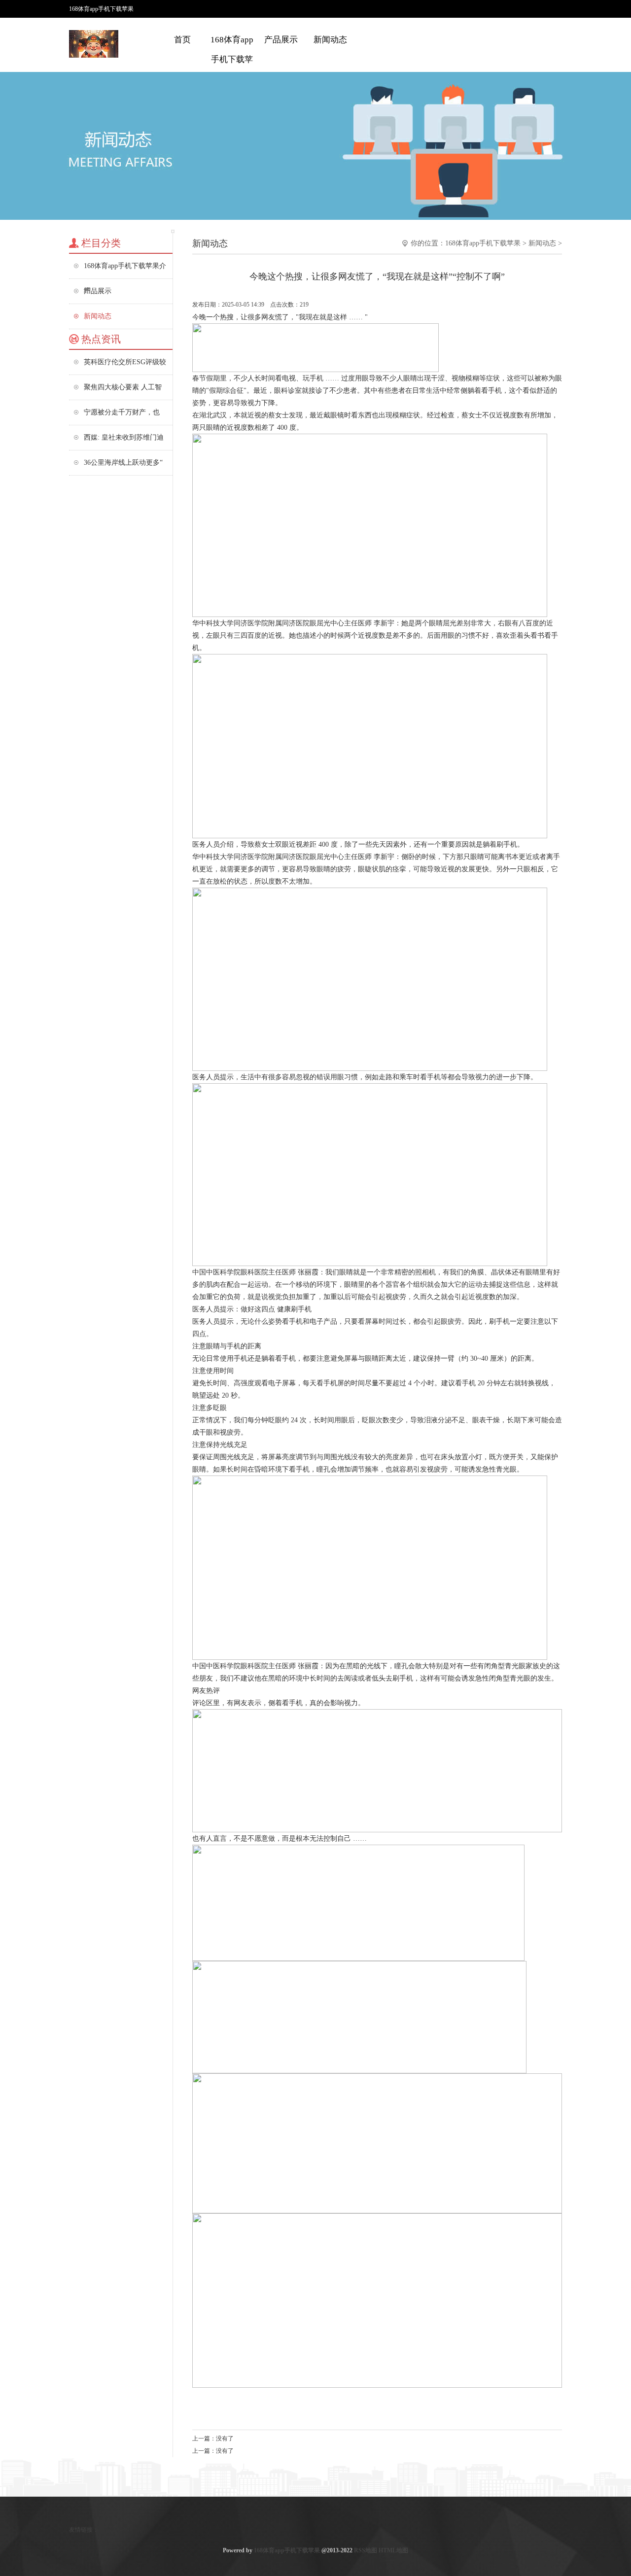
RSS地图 (366, 2550)
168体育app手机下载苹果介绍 (232, 59)
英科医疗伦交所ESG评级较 (125, 362)
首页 (182, 40)
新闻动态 (330, 40)
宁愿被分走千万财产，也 (122, 412)
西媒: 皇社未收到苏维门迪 (124, 437)
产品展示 (281, 40)
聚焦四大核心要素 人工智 (123, 387)
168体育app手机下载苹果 (483, 243)
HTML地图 (393, 2550)
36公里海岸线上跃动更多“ (123, 463)
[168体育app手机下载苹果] (94, 54)
